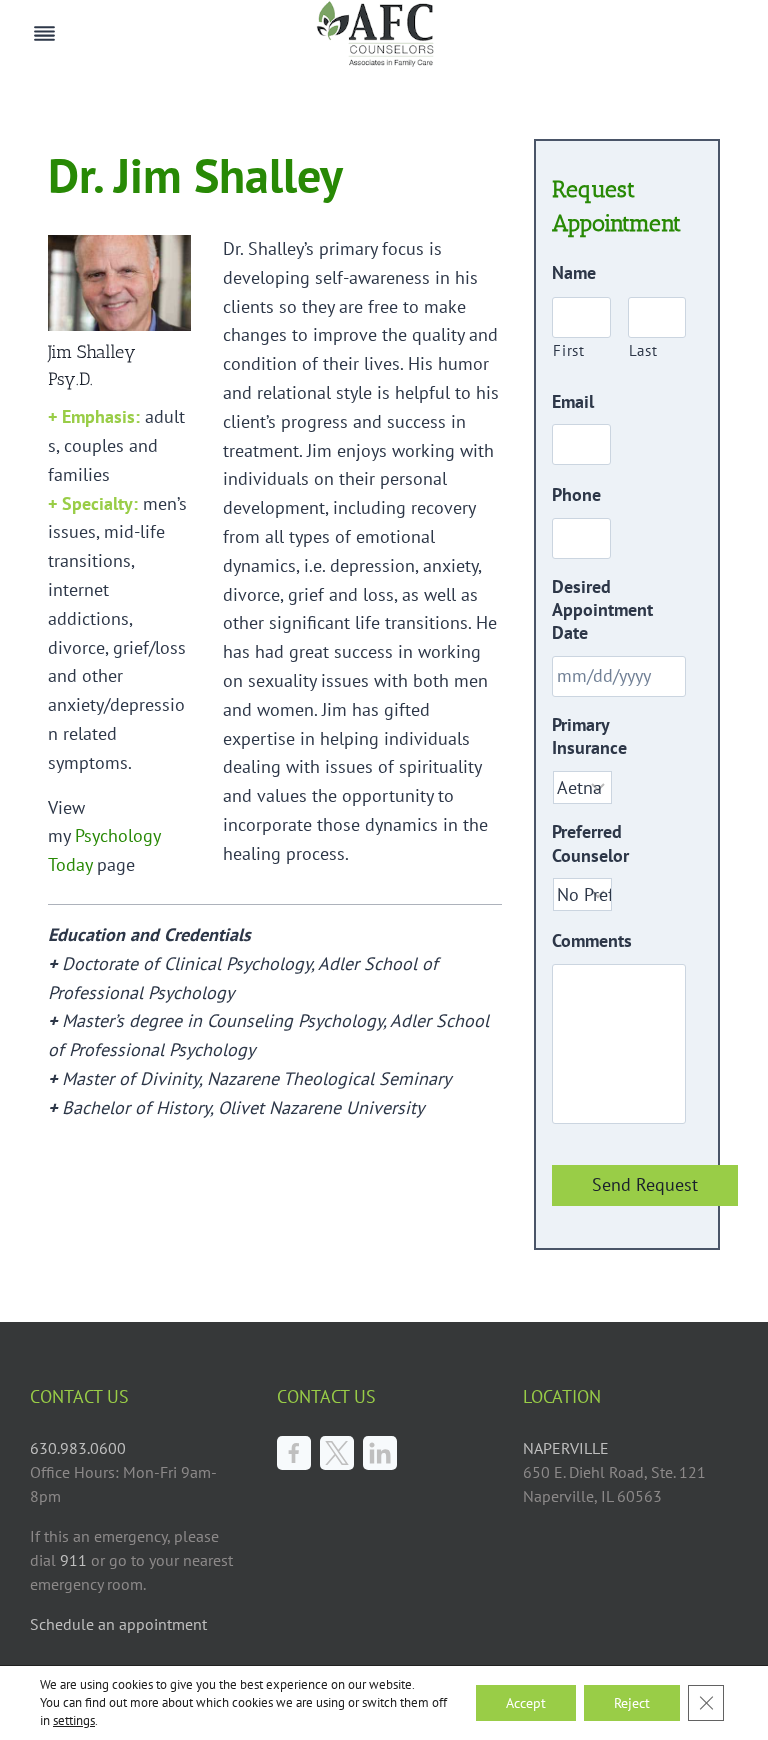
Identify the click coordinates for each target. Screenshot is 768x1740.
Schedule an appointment (118, 1624)
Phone (576, 494)
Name (574, 272)
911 (75, 1560)
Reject (632, 1703)
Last (643, 350)
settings (74, 1720)
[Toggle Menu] (44, 33)
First (568, 350)
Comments (592, 940)
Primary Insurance (589, 736)
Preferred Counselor (590, 843)
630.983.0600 (78, 1448)
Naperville (566, 1448)
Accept (526, 1703)
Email (573, 401)
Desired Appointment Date (602, 610)
